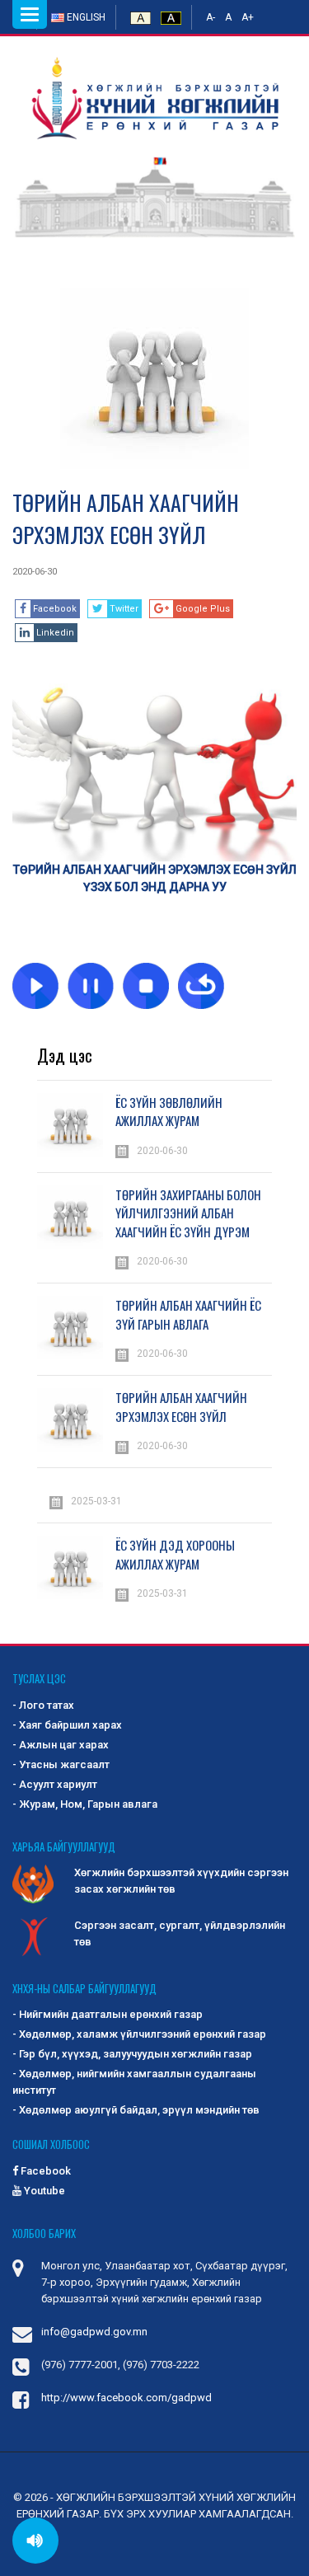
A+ (248, 17)
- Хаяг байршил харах (67, 1725)
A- (211, 17)
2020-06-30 (35, 572)
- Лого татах (43, 1705)
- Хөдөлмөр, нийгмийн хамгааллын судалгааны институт (134, 2082)
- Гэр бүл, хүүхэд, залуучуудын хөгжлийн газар (132, 2054)
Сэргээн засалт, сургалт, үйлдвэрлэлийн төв (180, 1933)
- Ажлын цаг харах (61, 1745)
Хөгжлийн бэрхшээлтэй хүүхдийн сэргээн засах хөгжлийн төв (181, 1881)
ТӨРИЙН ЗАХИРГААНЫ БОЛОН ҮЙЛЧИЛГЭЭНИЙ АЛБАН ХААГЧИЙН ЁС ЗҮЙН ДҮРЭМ (188, 1213)
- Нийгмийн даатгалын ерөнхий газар (108, 2014)
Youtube (43, 2191)
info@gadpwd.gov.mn (94, 2332)
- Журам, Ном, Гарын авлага (85, 1804)
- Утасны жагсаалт (61, 1764)
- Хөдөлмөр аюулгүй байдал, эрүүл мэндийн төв (136, 2110)
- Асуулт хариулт (55, 1784)
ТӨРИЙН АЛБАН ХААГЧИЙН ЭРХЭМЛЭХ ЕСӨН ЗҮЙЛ (126, 518)
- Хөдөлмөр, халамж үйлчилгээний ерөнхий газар (139, 2034)
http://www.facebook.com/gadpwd (126, 2398)
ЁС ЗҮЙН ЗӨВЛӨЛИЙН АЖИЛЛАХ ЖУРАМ (169, 1112)
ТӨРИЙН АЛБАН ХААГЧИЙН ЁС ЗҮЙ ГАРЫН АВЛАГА (188, 1314)
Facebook (44, 2171)
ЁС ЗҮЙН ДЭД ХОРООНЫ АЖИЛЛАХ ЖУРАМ (175, 1554)
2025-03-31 (96, 1501)
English (85, 17)
